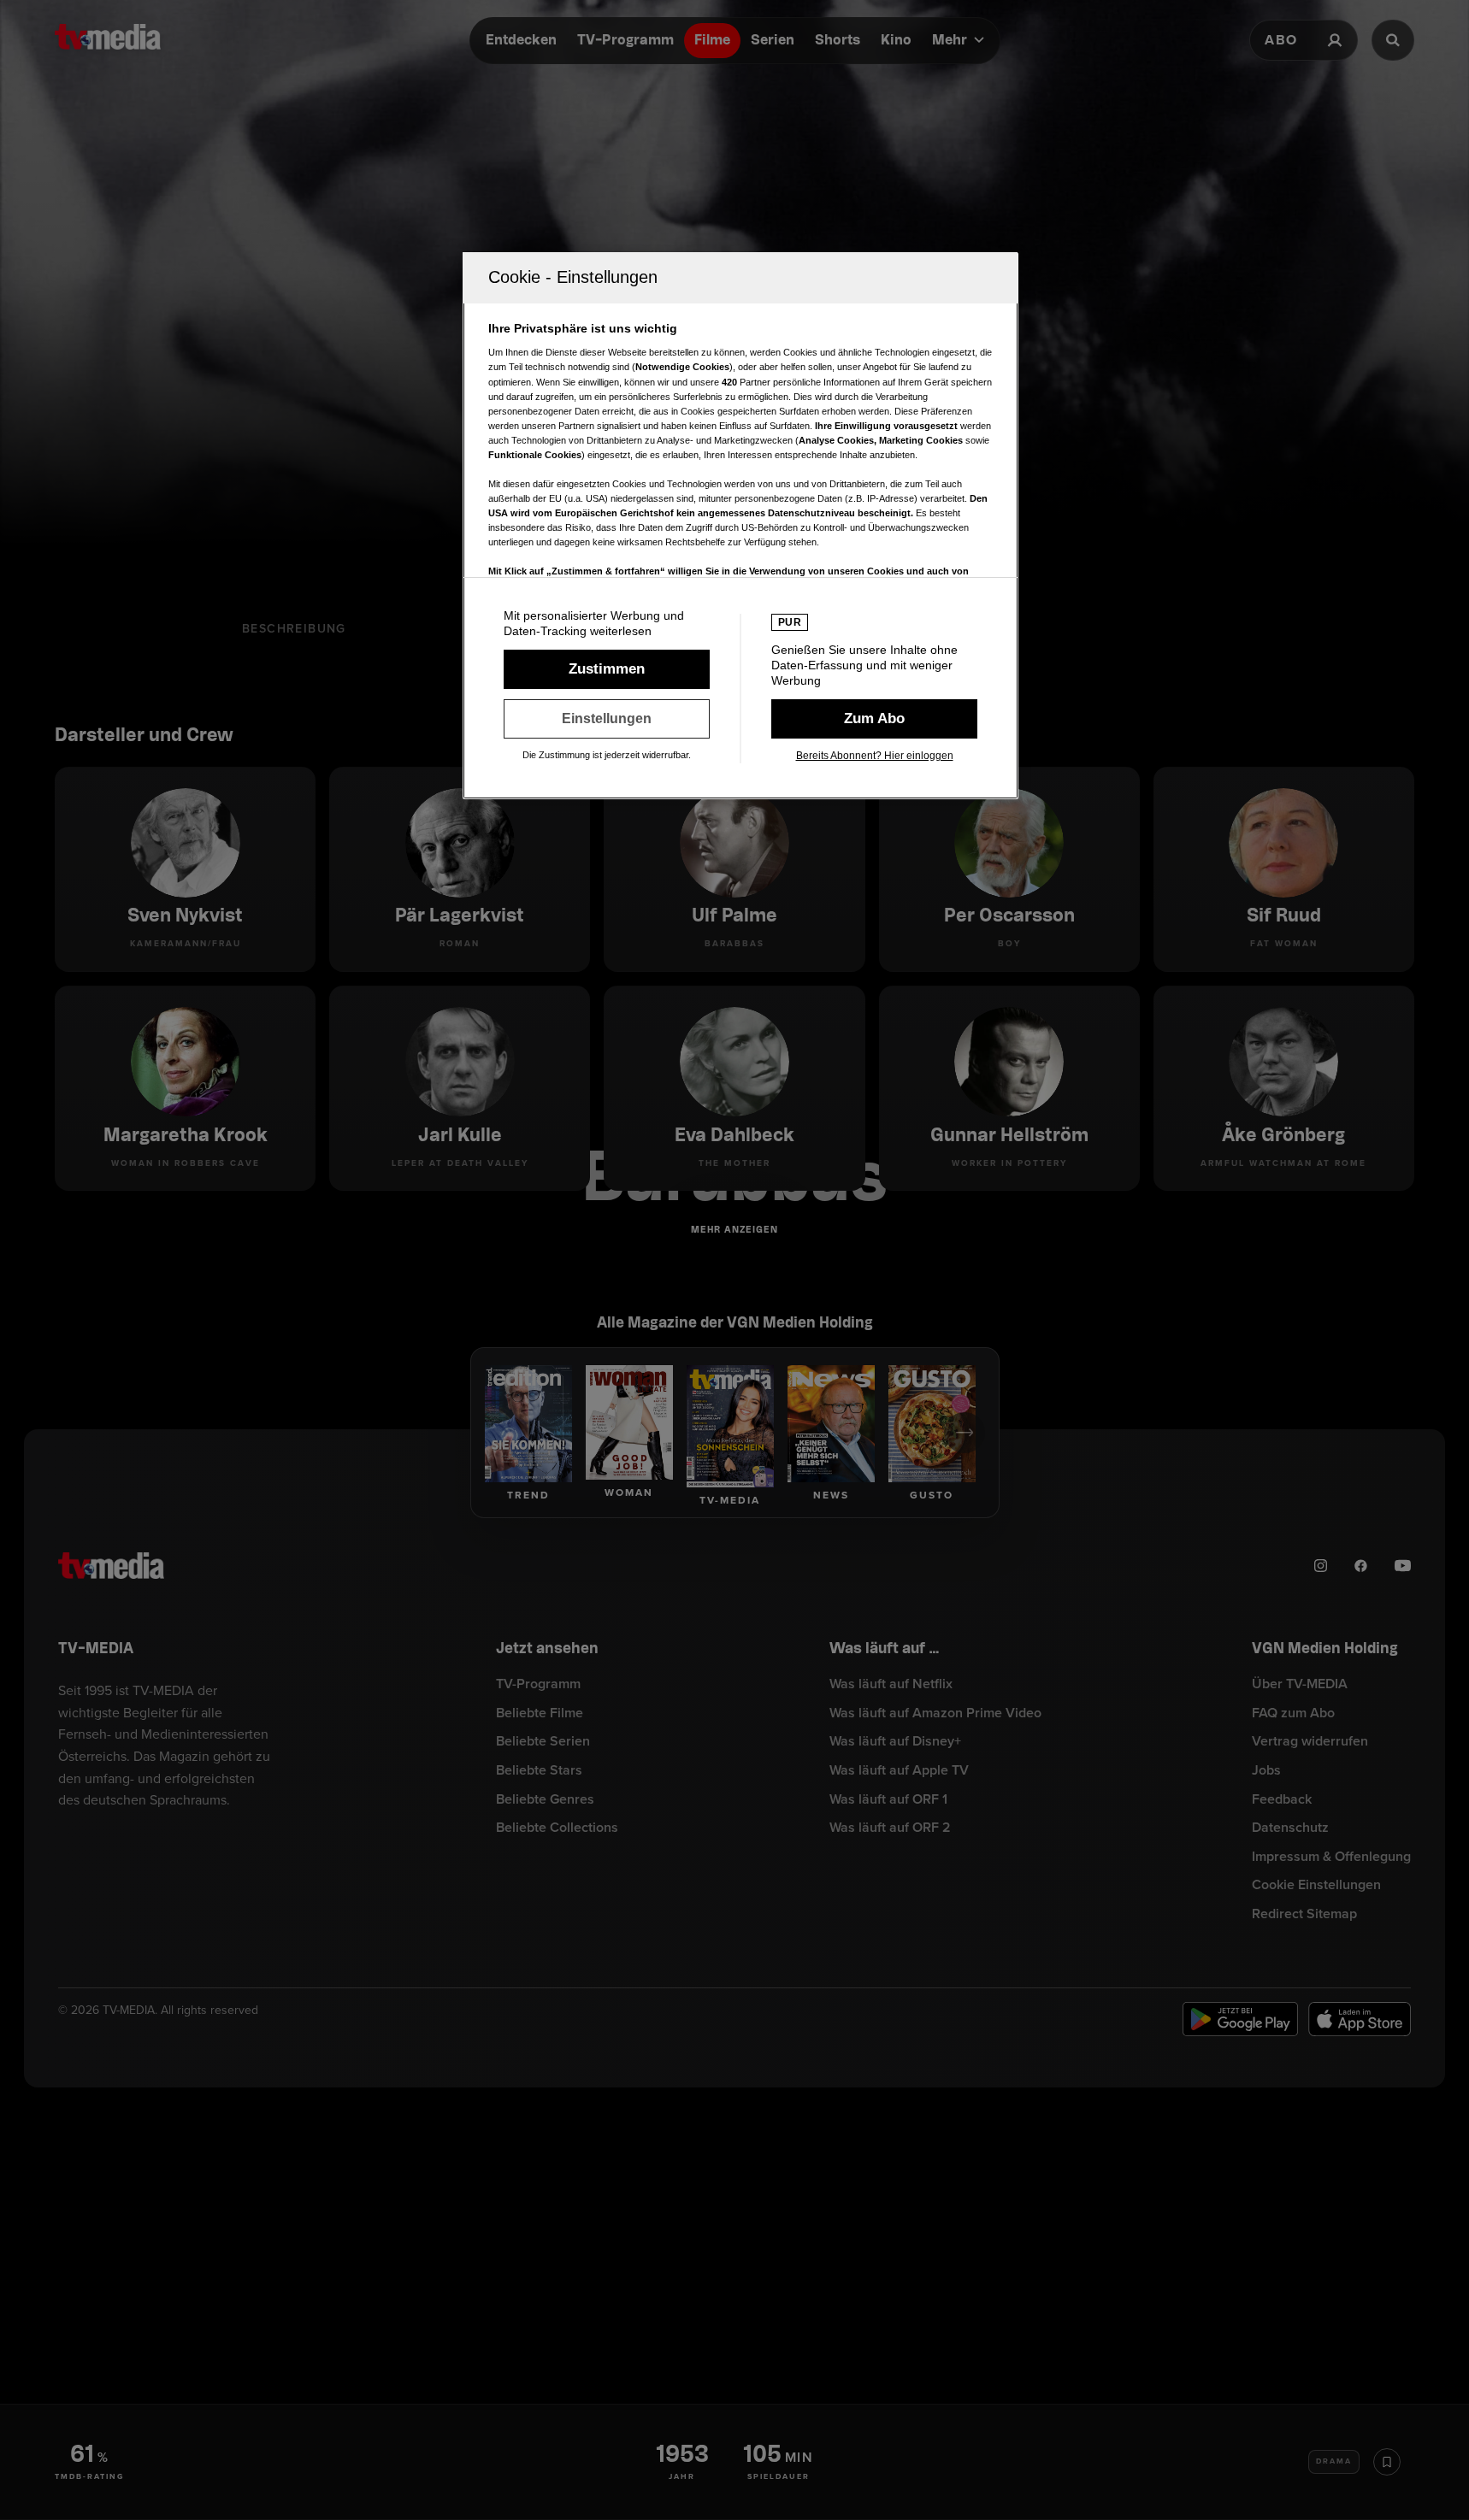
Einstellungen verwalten (607, 719)
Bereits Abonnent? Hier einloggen (875, 756)
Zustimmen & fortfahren (607, 669)
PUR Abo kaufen (874, 719)
